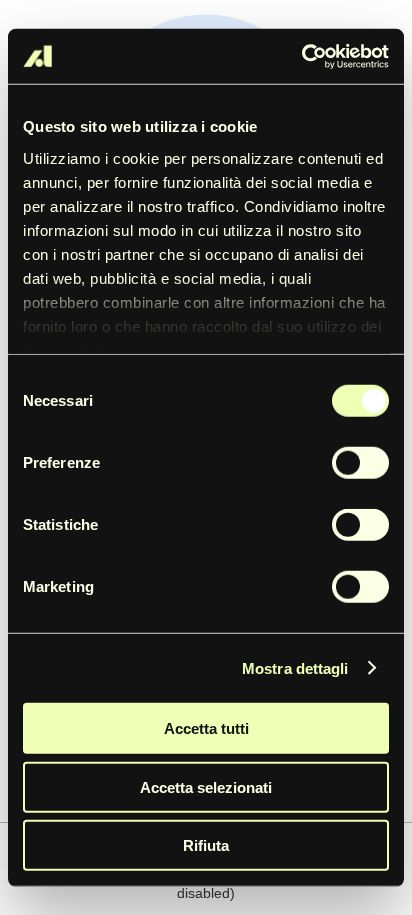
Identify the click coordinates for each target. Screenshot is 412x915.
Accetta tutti (206, 728)
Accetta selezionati (206, 786)
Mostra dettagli (295, 667)
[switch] (360, 463)
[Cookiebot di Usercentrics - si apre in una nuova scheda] (301, 56)
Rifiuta (206, 845)
